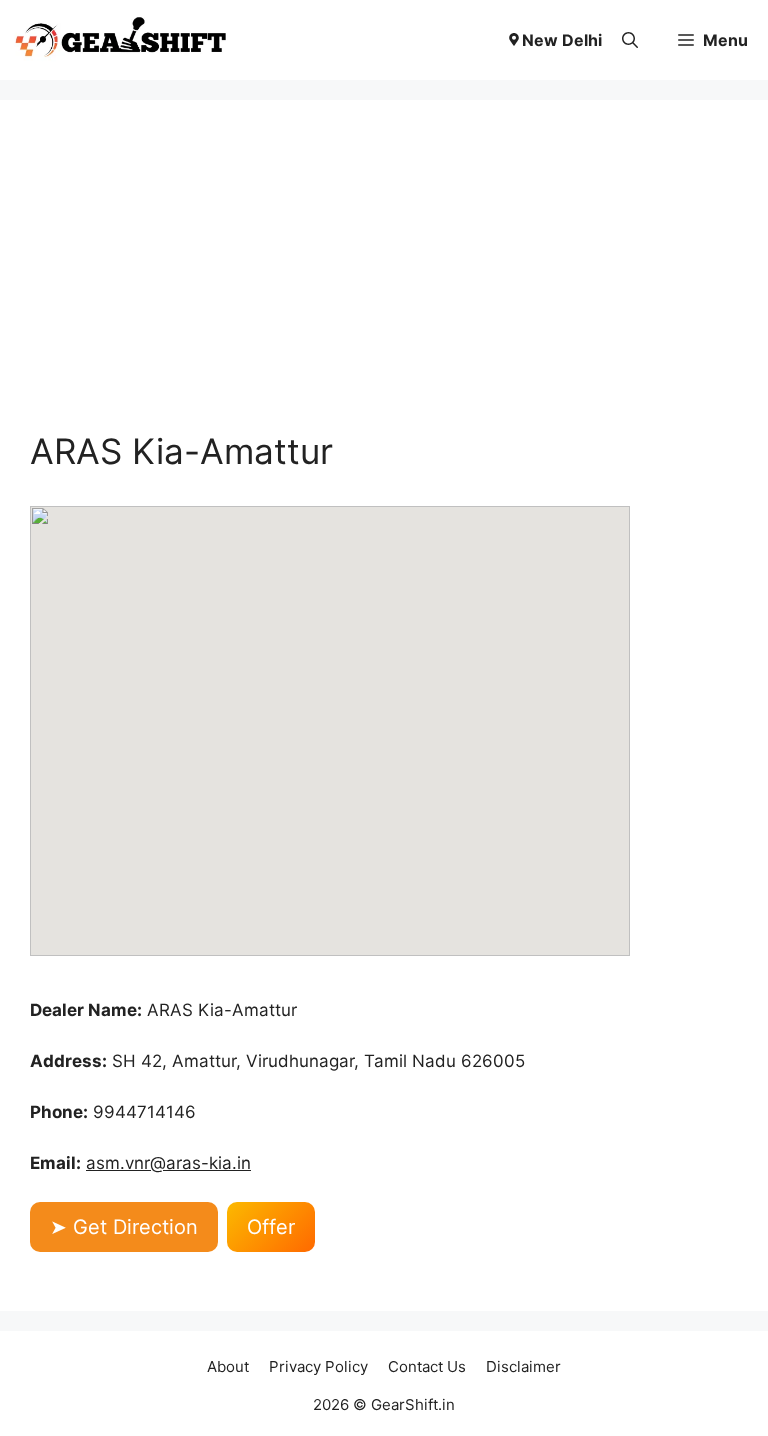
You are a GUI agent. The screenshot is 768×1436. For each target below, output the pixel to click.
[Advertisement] (384, 280)
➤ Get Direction (124, 1227)
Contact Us (427, 1366)
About (228, 1366)
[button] (630, 40)
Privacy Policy (318, 1366)
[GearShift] (121, 40)
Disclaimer (523, 1366)
